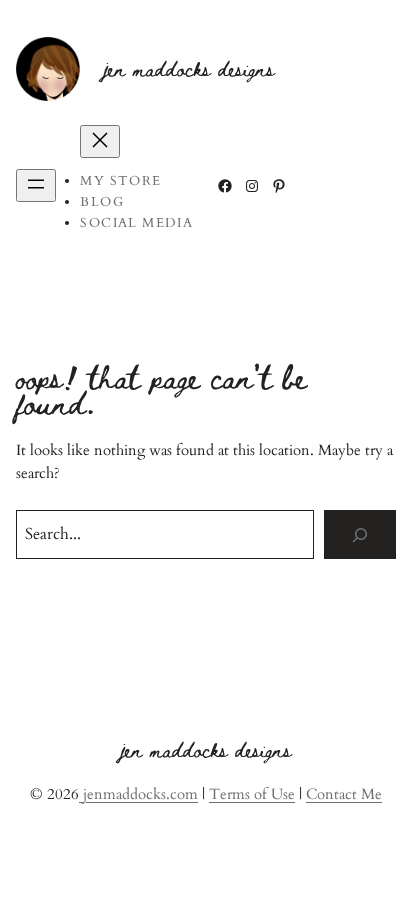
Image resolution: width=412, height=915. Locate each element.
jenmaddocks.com (138, 794)
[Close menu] (100, 141)
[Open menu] (36, 185)
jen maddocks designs (189, 68)
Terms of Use (252, 794)
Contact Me (344, 794)
